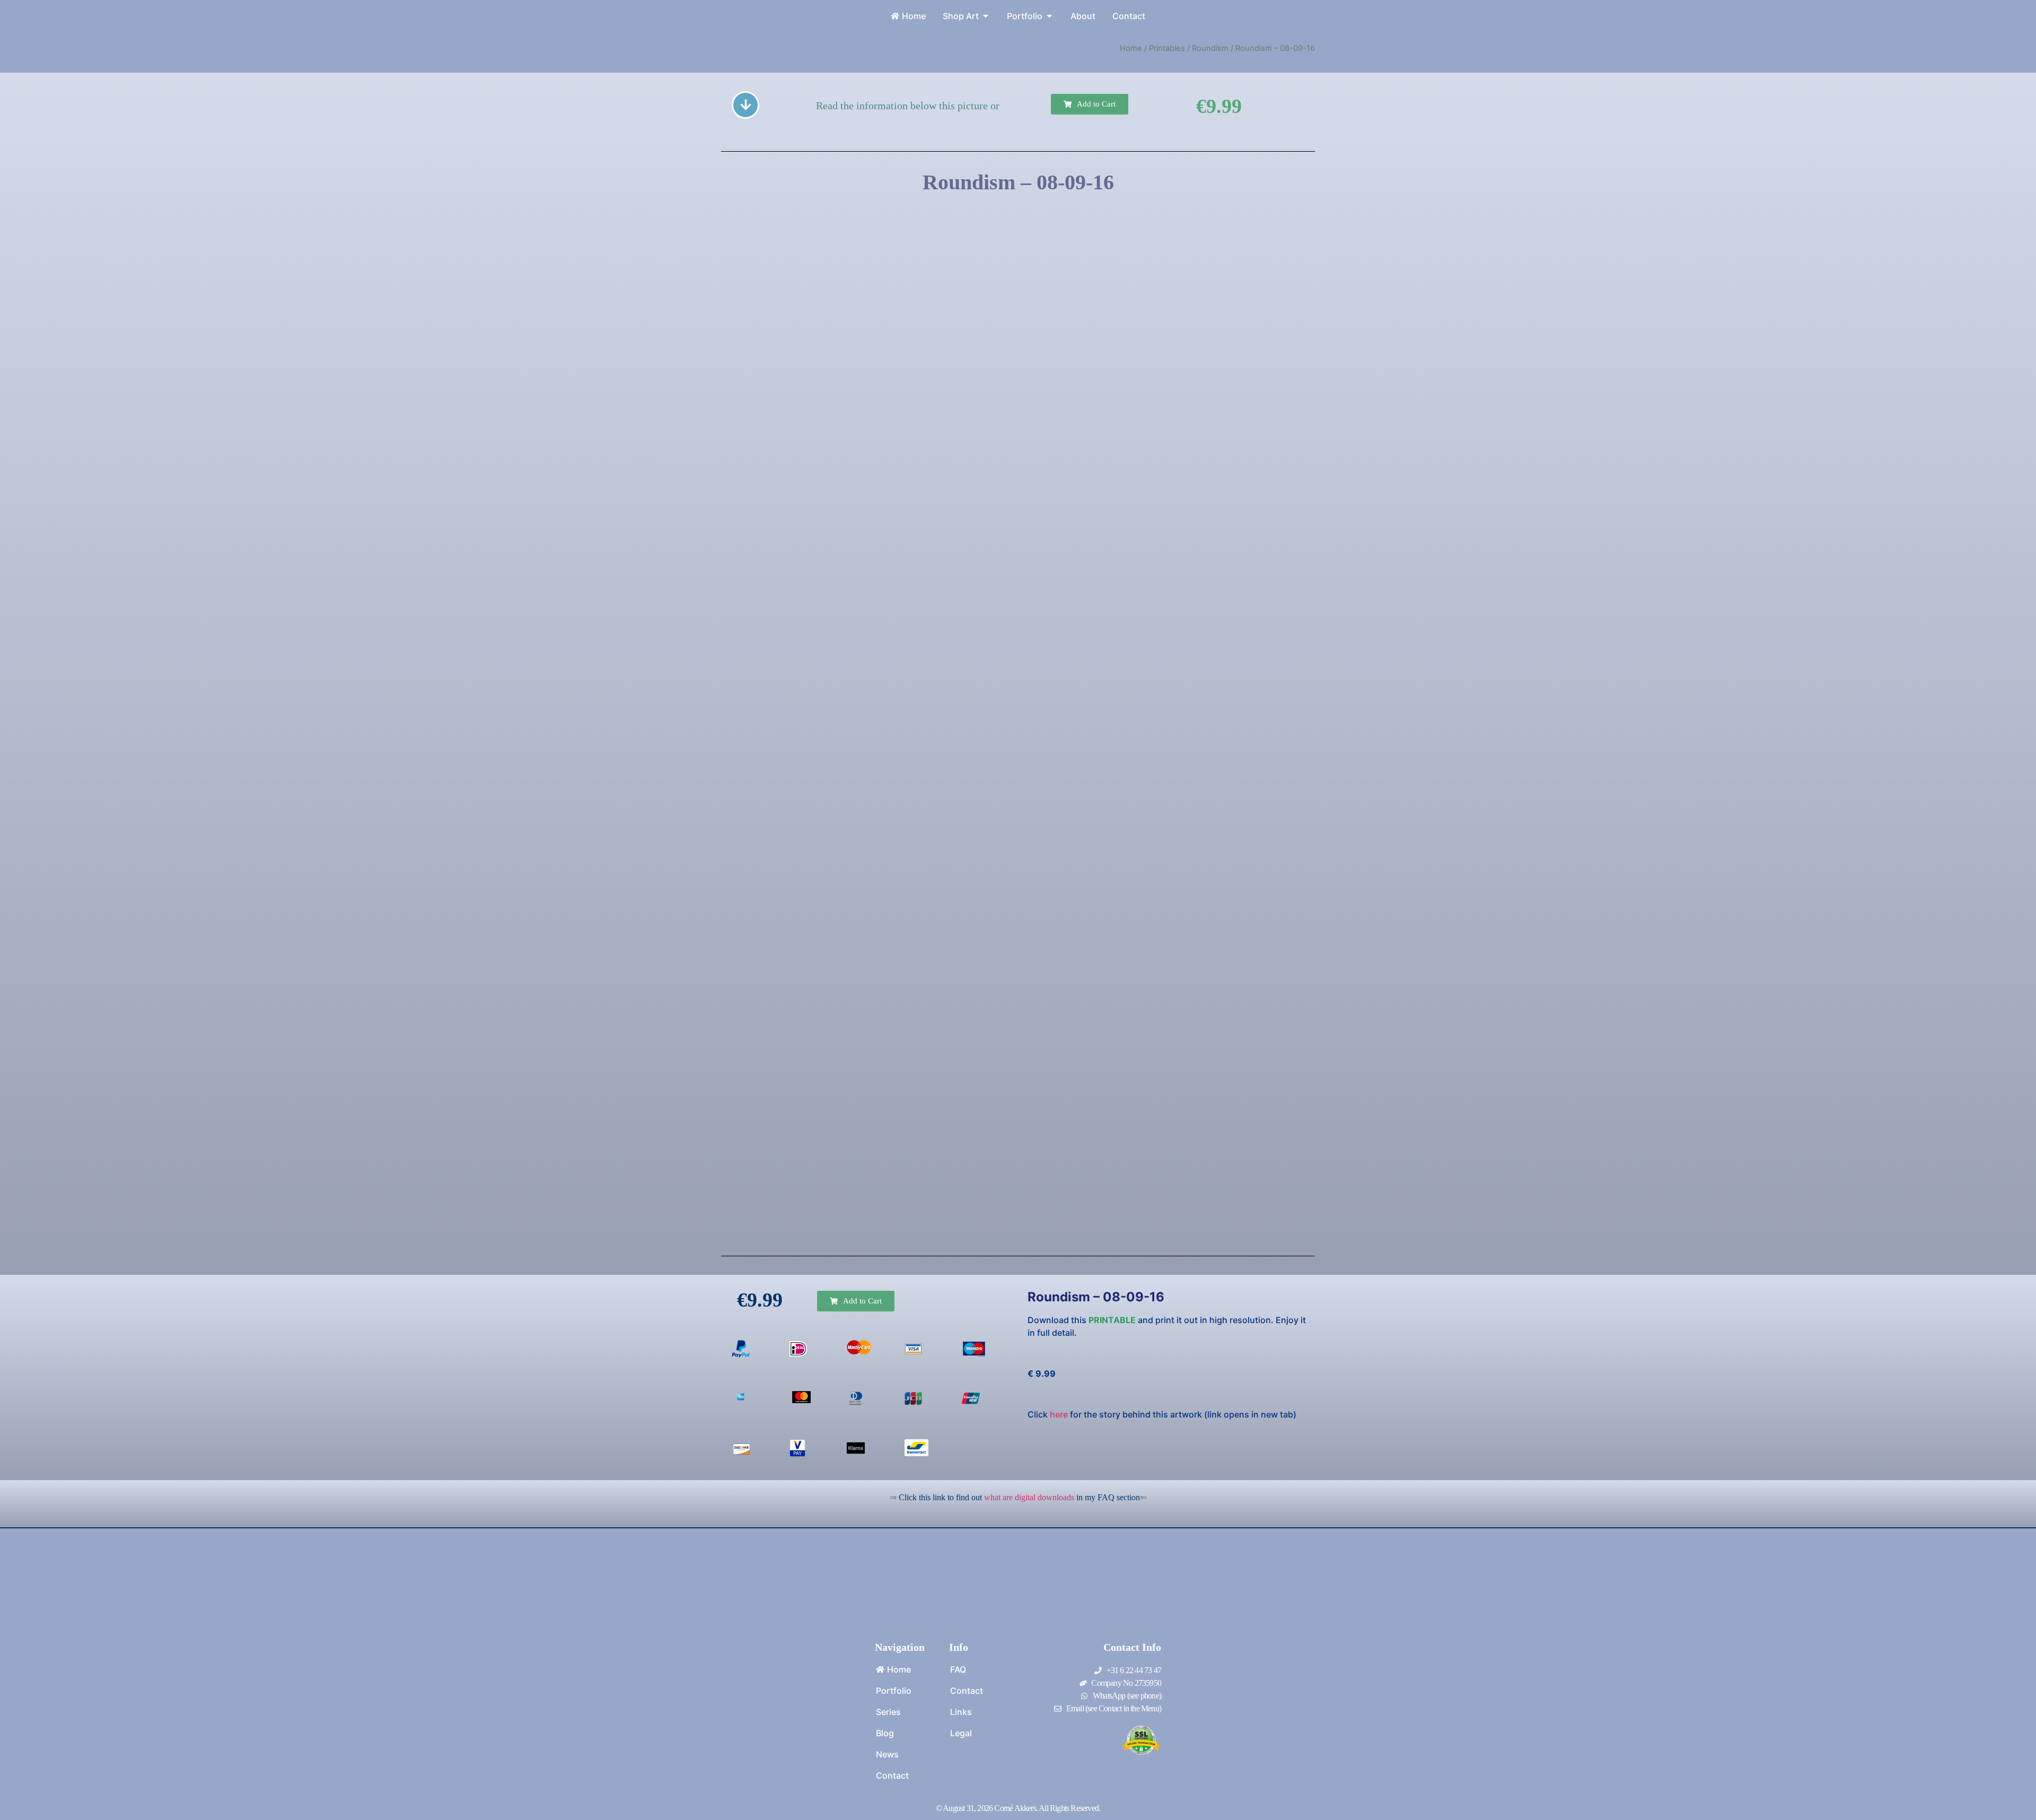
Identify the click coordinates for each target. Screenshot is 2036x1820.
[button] (1090, 104)
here (1059, 1414)
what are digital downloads (1029, 1497)
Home (1131, 48)
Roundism (1210, 48)
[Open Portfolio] (1049, 16)
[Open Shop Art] (986, 16)
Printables (1167, 48)
